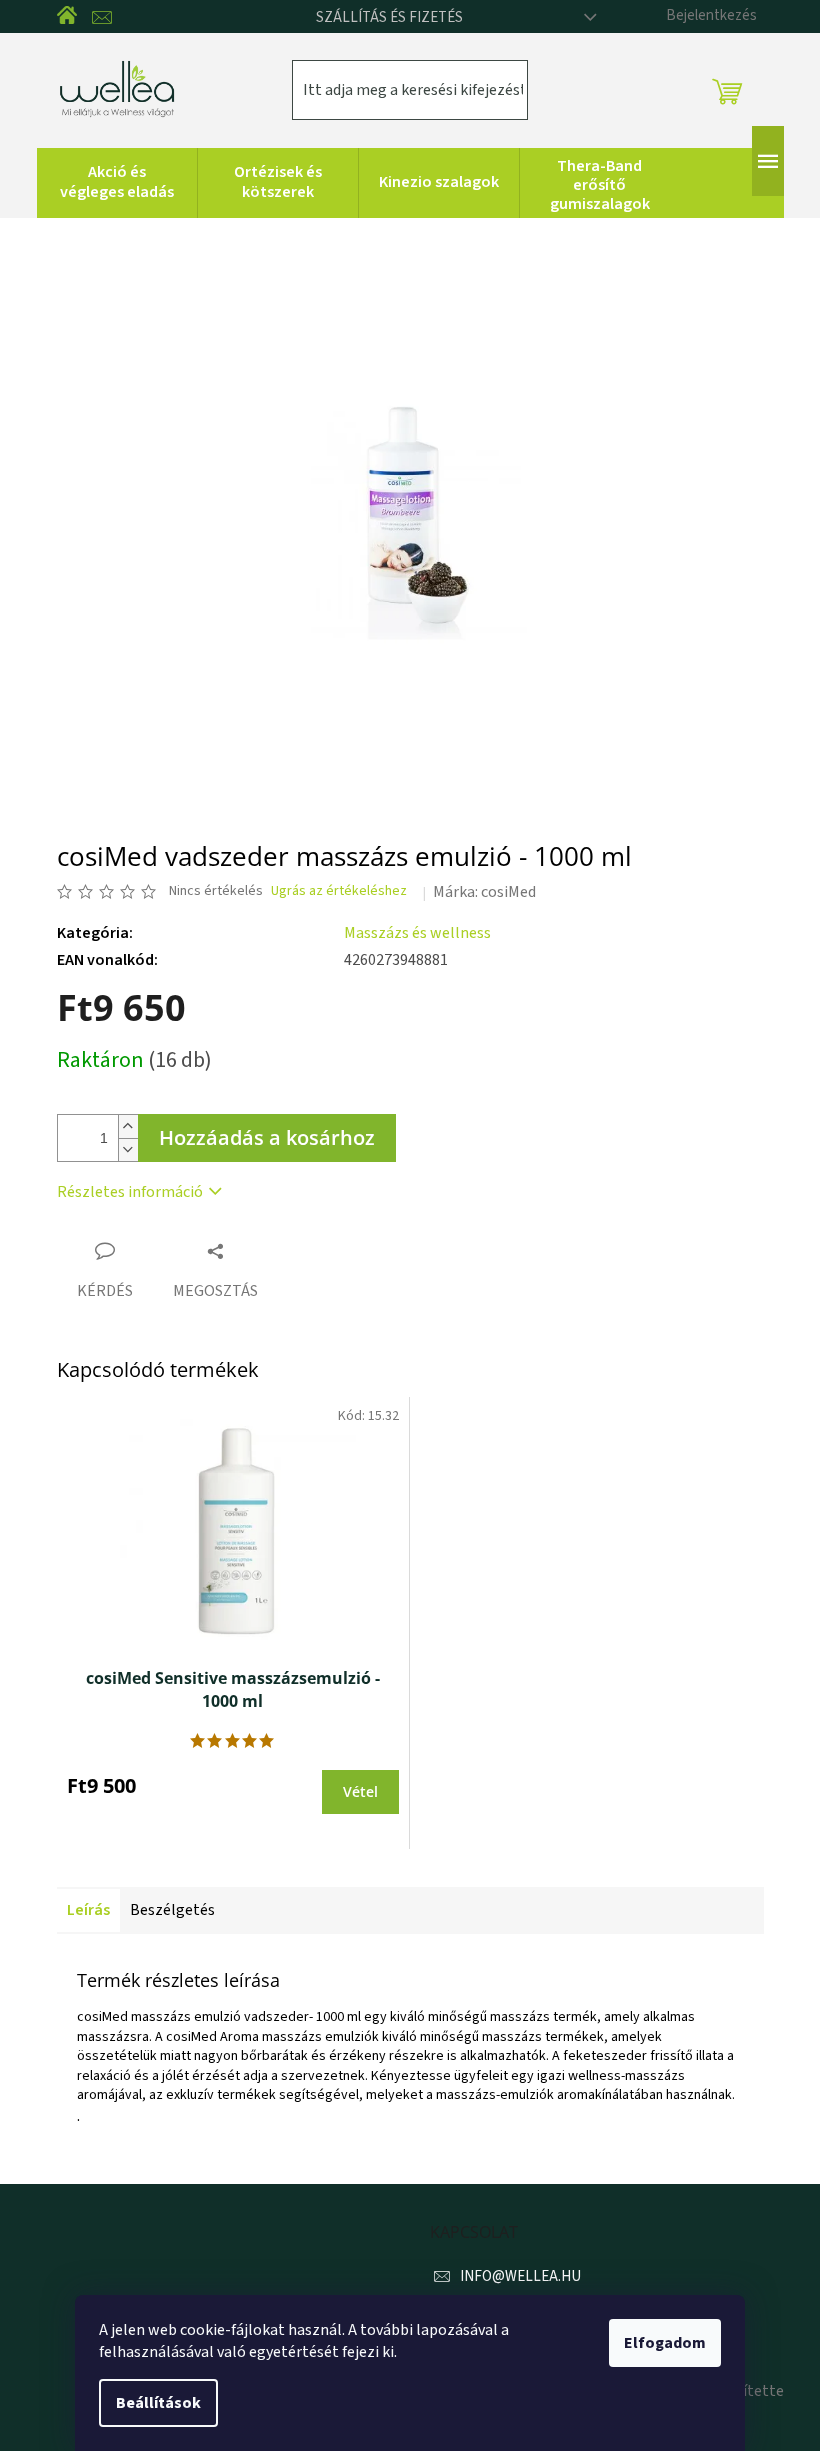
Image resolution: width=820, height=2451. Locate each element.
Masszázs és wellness (417, 933)
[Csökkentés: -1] (128, 1149)
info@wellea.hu (520, 2276)
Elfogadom (665, 2343)
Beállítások (158, 2403)
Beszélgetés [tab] (172, 1910)
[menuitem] (117, 183)
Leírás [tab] (88, 1910)
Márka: (484, 892)
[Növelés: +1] (128, 1126)
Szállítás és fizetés (389, 17)
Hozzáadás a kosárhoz (267, 1137)
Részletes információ (130, 1192)
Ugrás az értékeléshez (339, 891)
